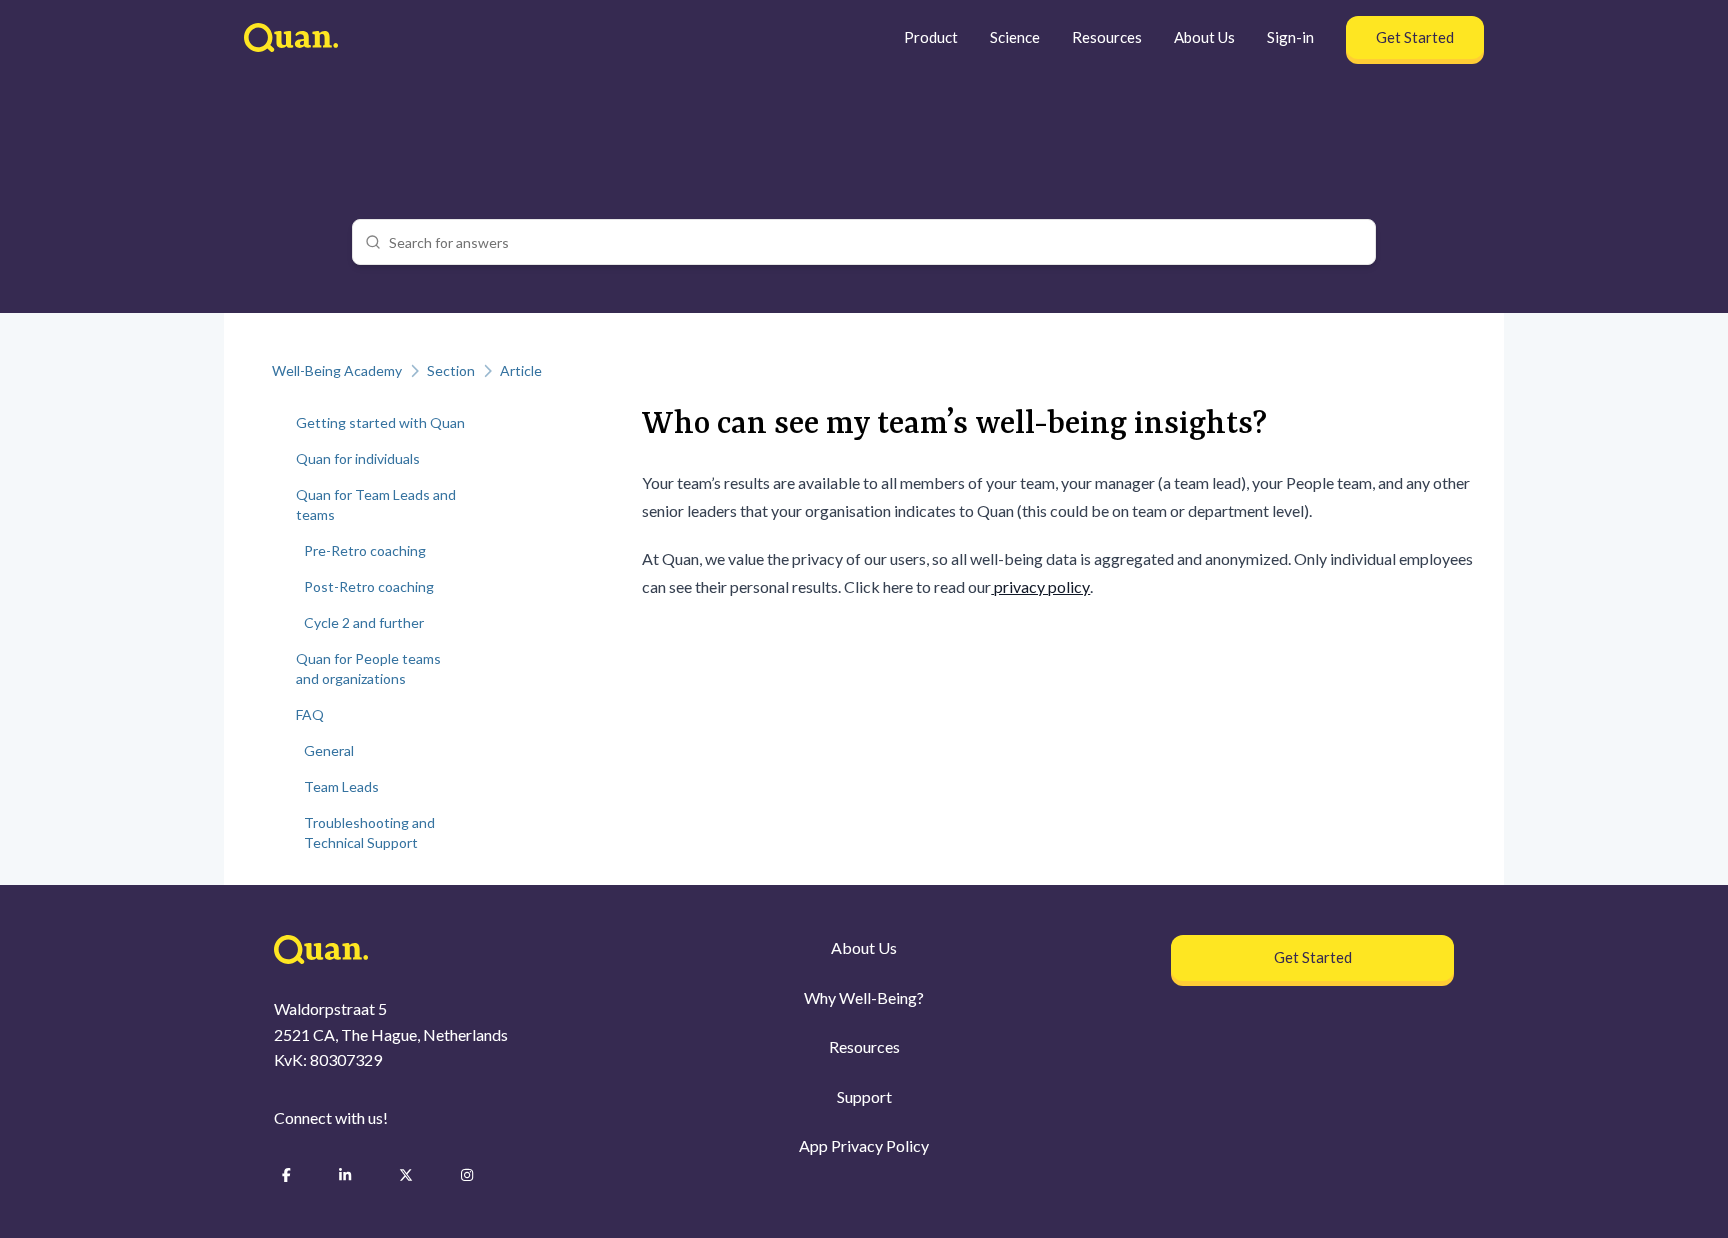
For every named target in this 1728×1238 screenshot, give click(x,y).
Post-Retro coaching (369, 586)
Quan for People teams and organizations (368, 668)
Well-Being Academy (337, 370)
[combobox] (876, 242)
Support (864, 1096)
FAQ (310, 714)
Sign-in (1290, 37)
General (329, 750)
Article (521, 370)
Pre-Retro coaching (365, 550)
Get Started (1415, 37)
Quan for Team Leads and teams (376, 504)
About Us (1204, 37)
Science (1015, 37)
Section (451, 370)
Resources (1107, 37)
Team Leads (341, 786)
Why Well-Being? (864, 997)
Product (931, 37)
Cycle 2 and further (364, 622)
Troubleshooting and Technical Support (369, 832)
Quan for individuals (358, 458)
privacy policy (1040, 586)
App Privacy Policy (864, 1145)
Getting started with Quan (380, 422)
